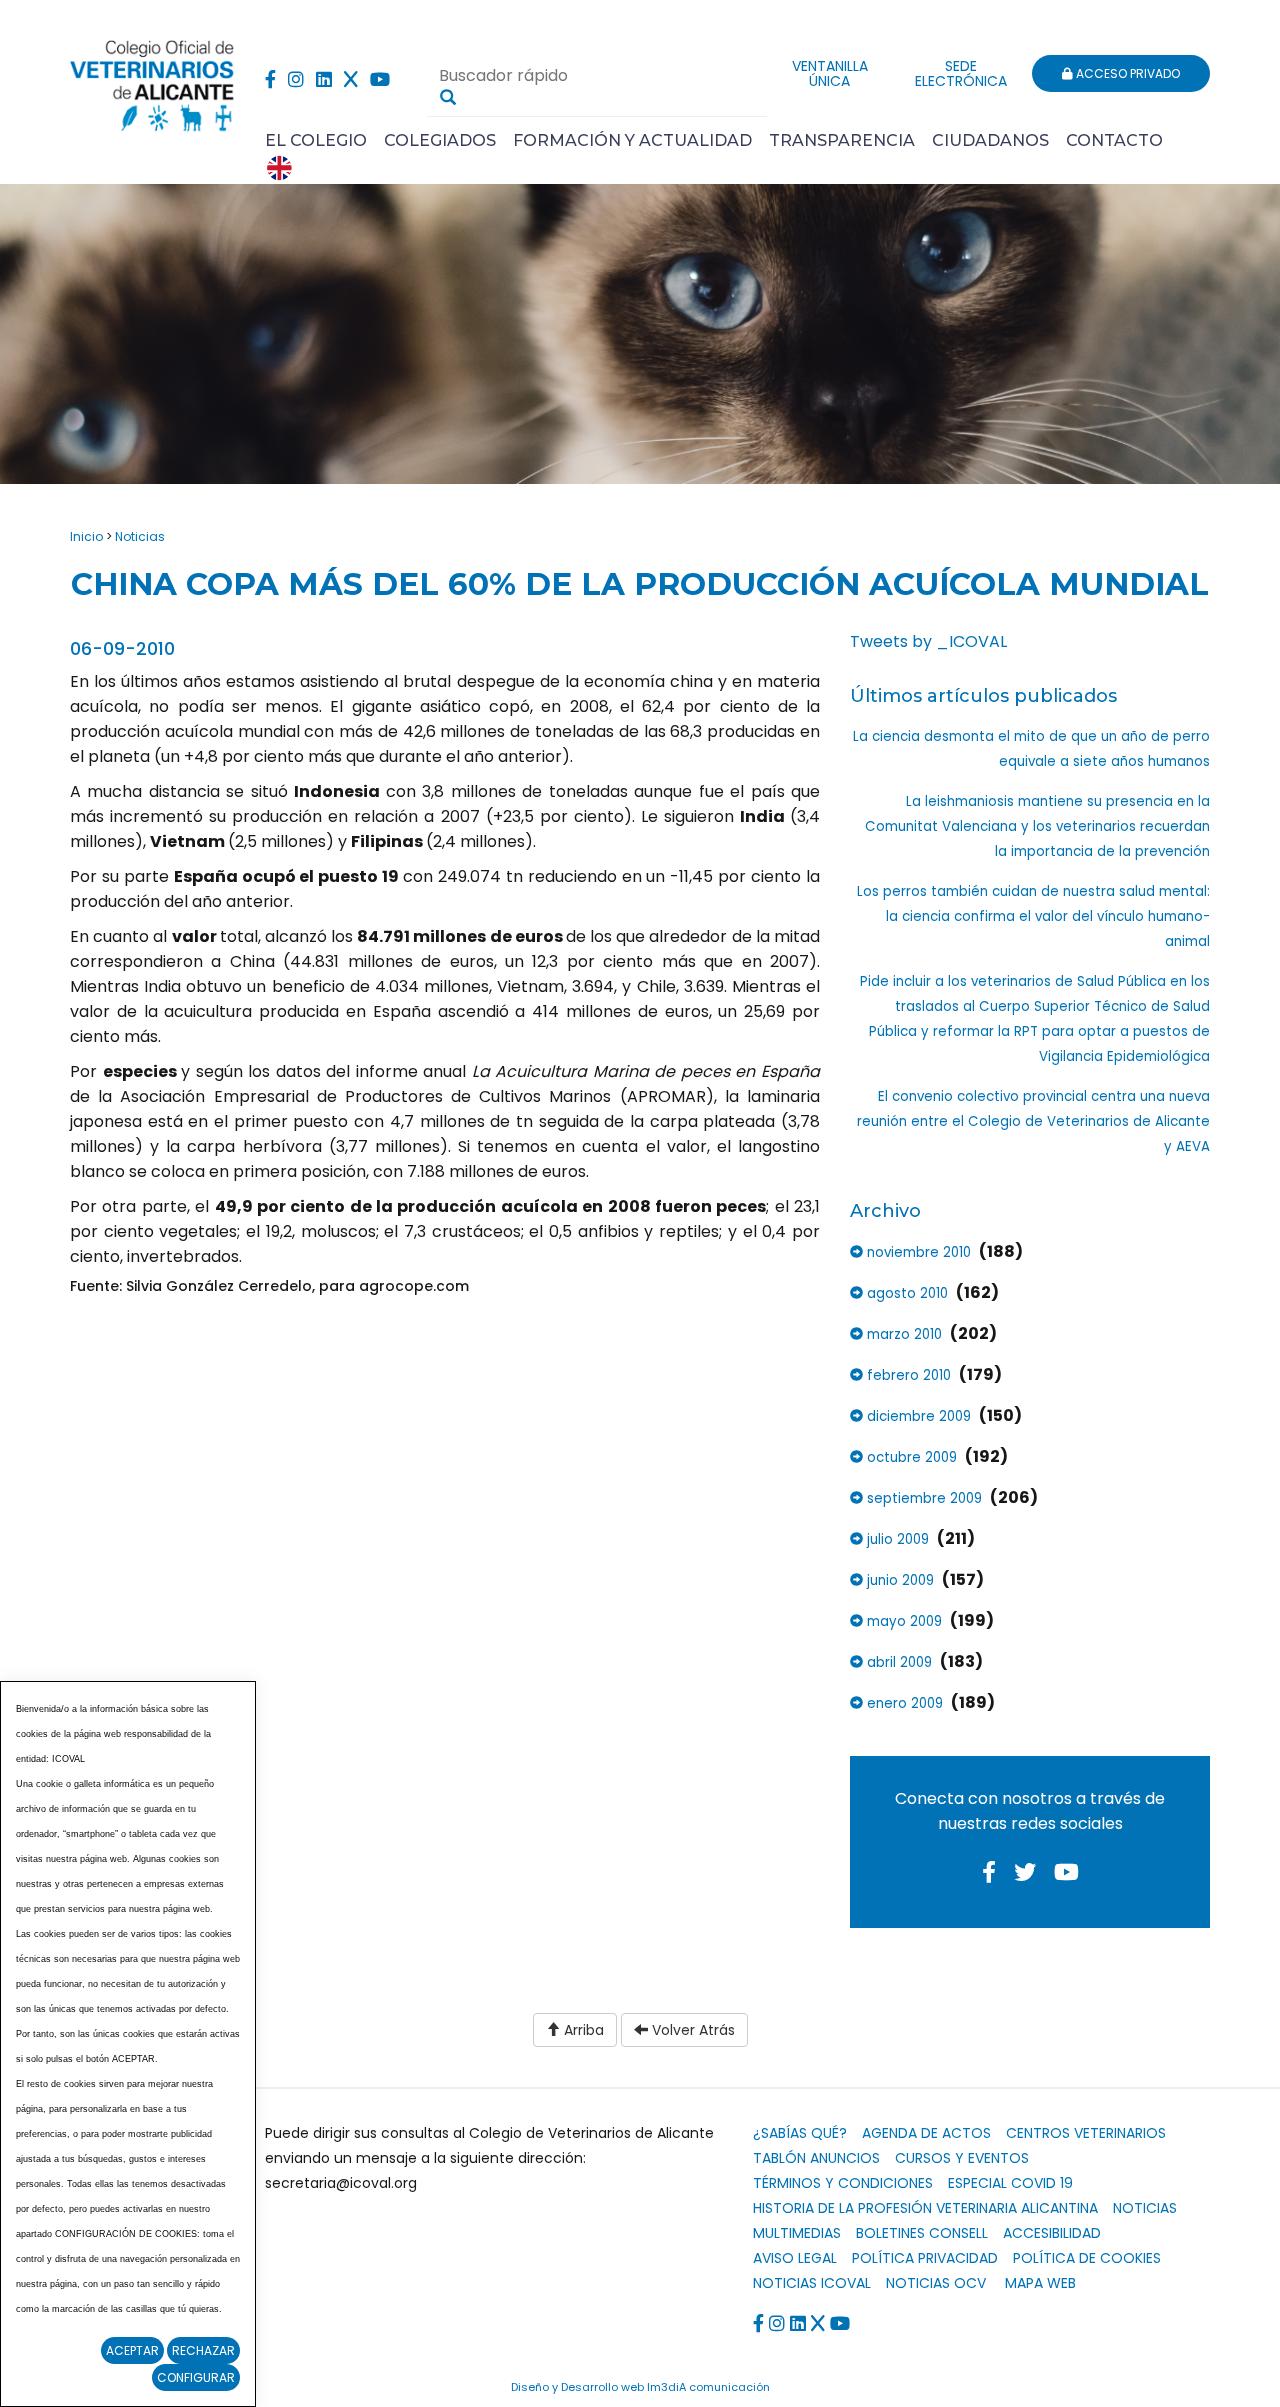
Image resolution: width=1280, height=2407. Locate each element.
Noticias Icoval (812, 2283)
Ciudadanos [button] (990, 140)
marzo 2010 (902, 1334)
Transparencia (842, 140)
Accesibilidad (1052, 2233)
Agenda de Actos (926, 2133)
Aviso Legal (795, 2258)
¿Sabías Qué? (800, 2133)
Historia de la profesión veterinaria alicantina (925, 2208)
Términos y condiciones (843, 2183)
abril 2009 (897, 1662)
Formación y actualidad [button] (632, 140)
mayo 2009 (902, 1621)
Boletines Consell (922, 2233)
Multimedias (797, 2233)
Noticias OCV (936, 2283)
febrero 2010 (907, 1375)
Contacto (1114, 140)
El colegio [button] (316, 140)
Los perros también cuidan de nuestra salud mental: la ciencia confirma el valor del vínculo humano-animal (1033, 916)
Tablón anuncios (816, 2158)
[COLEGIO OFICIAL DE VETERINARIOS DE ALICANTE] (152, 80)
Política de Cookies (1087, 2258)
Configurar (196, 2377)
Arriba (582, 2030)
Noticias (140, 536)
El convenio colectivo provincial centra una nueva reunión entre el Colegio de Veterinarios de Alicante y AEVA (1033, 1121)
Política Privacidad (925, 2258)
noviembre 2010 (917, 1252)
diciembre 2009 (917, 1416)
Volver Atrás (691, 2030)
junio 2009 (898, 1580)
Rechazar (203, 2350)
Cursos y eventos (962, 2158)
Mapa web (1040, 2283)
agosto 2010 (905, 1293)
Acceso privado (1126, 73)
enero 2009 (903, 1703)
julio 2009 (896, 1539)
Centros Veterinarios (1086, 2133)
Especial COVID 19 (1010, 2183)
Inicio (86, 536)
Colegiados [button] (440, 140)
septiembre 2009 (922, 1498)
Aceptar (132, 2350)
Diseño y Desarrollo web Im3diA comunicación (640, 2387)
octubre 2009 (910, 1457)
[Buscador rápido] (448, 97)
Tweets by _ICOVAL (928, 641)
